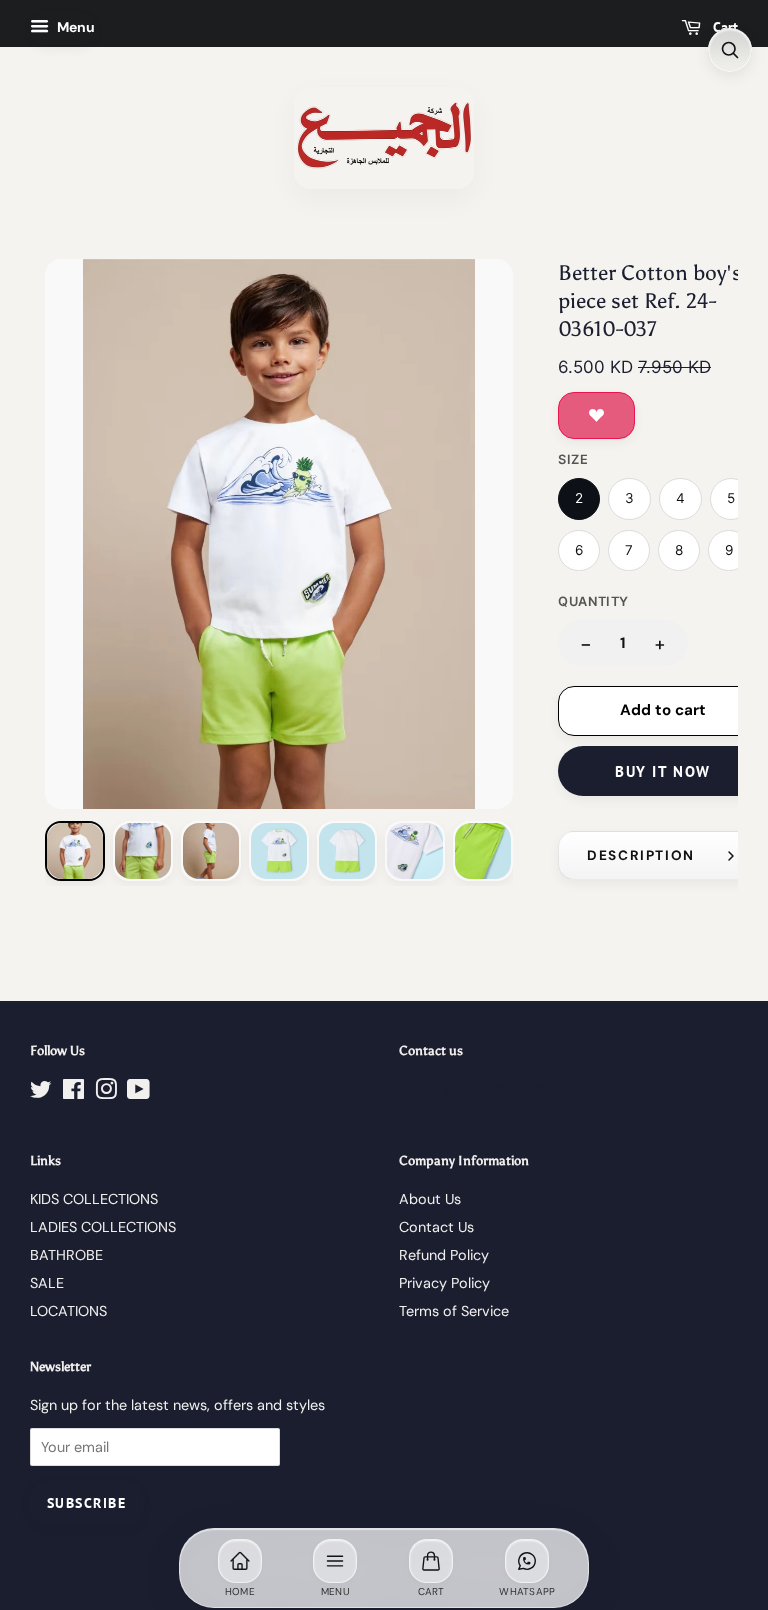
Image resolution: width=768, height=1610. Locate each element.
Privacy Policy (444, 1283)
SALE (47, 1283)
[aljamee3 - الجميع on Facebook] (73, 1093)
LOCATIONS (68, 1311)
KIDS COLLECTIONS (94, 1199)
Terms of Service (454, 1311)
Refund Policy (444, 1255)
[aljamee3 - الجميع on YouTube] (138, 1093)
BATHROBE (66, 1255)
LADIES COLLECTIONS (103, 1227)
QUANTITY (593, 601)
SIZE (573, 459)
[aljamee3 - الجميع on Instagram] (106, 1093)
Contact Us (436, 1227)
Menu (74, 27)
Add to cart (663, 710)
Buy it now (662, 771)
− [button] (586, 643)
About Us (430, 1199)
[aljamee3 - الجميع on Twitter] (41, 1093)
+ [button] (660, 643)
